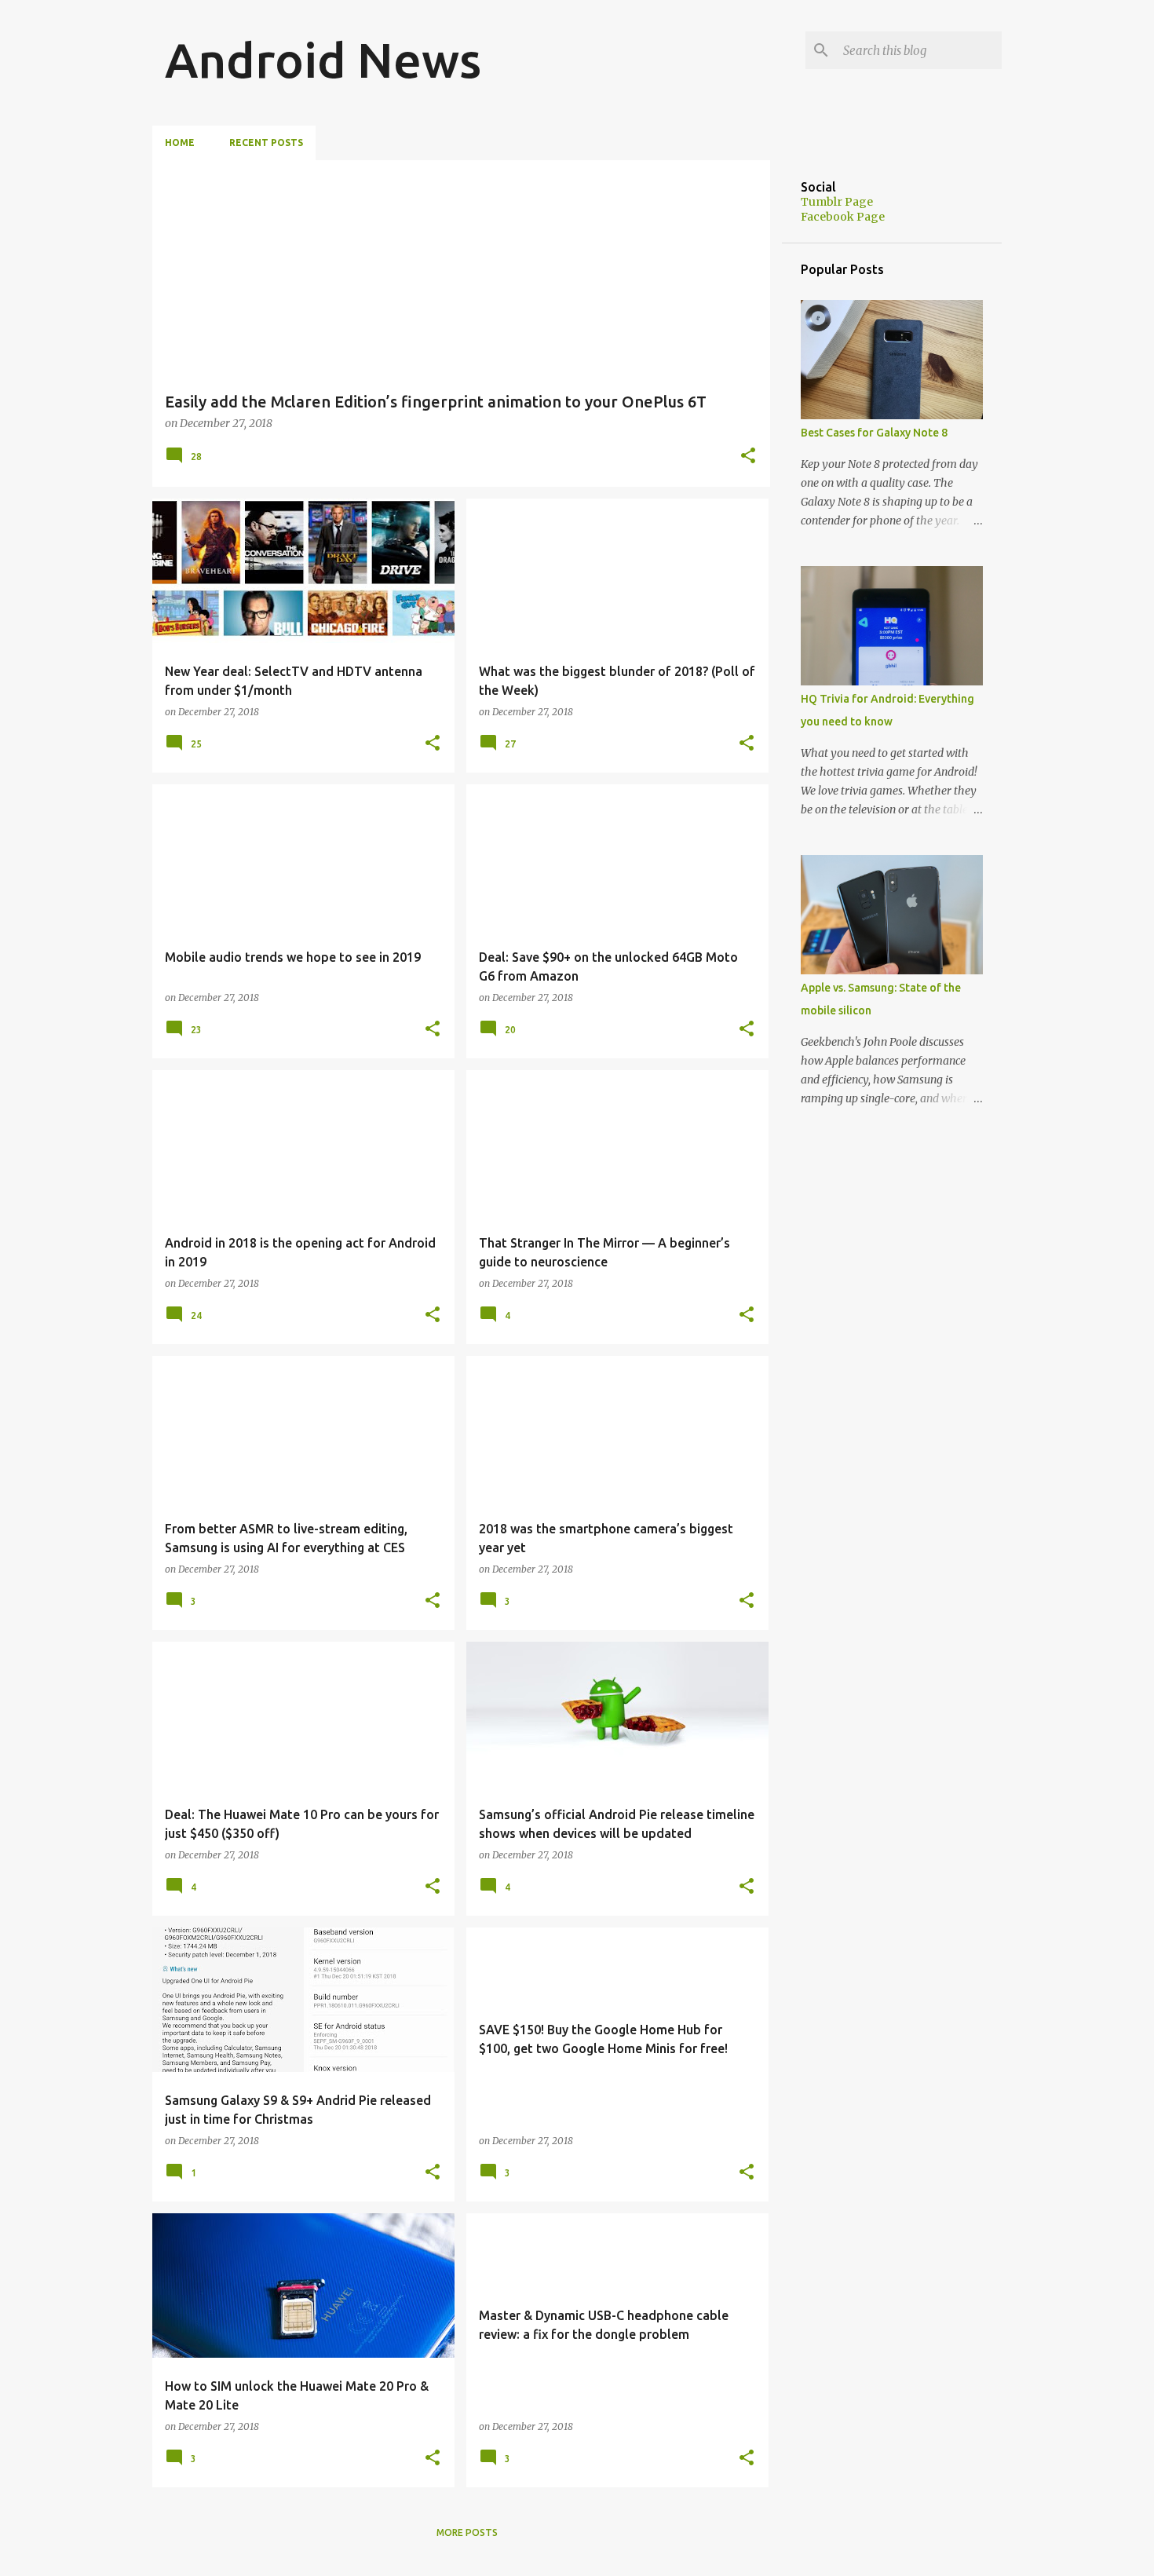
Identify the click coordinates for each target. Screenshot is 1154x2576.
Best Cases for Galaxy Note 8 (874, 433)
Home (180, 143)
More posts (467, 2532)
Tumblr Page (837, 202)
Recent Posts (266, 143)
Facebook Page (843, 217)
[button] (748, 457)
